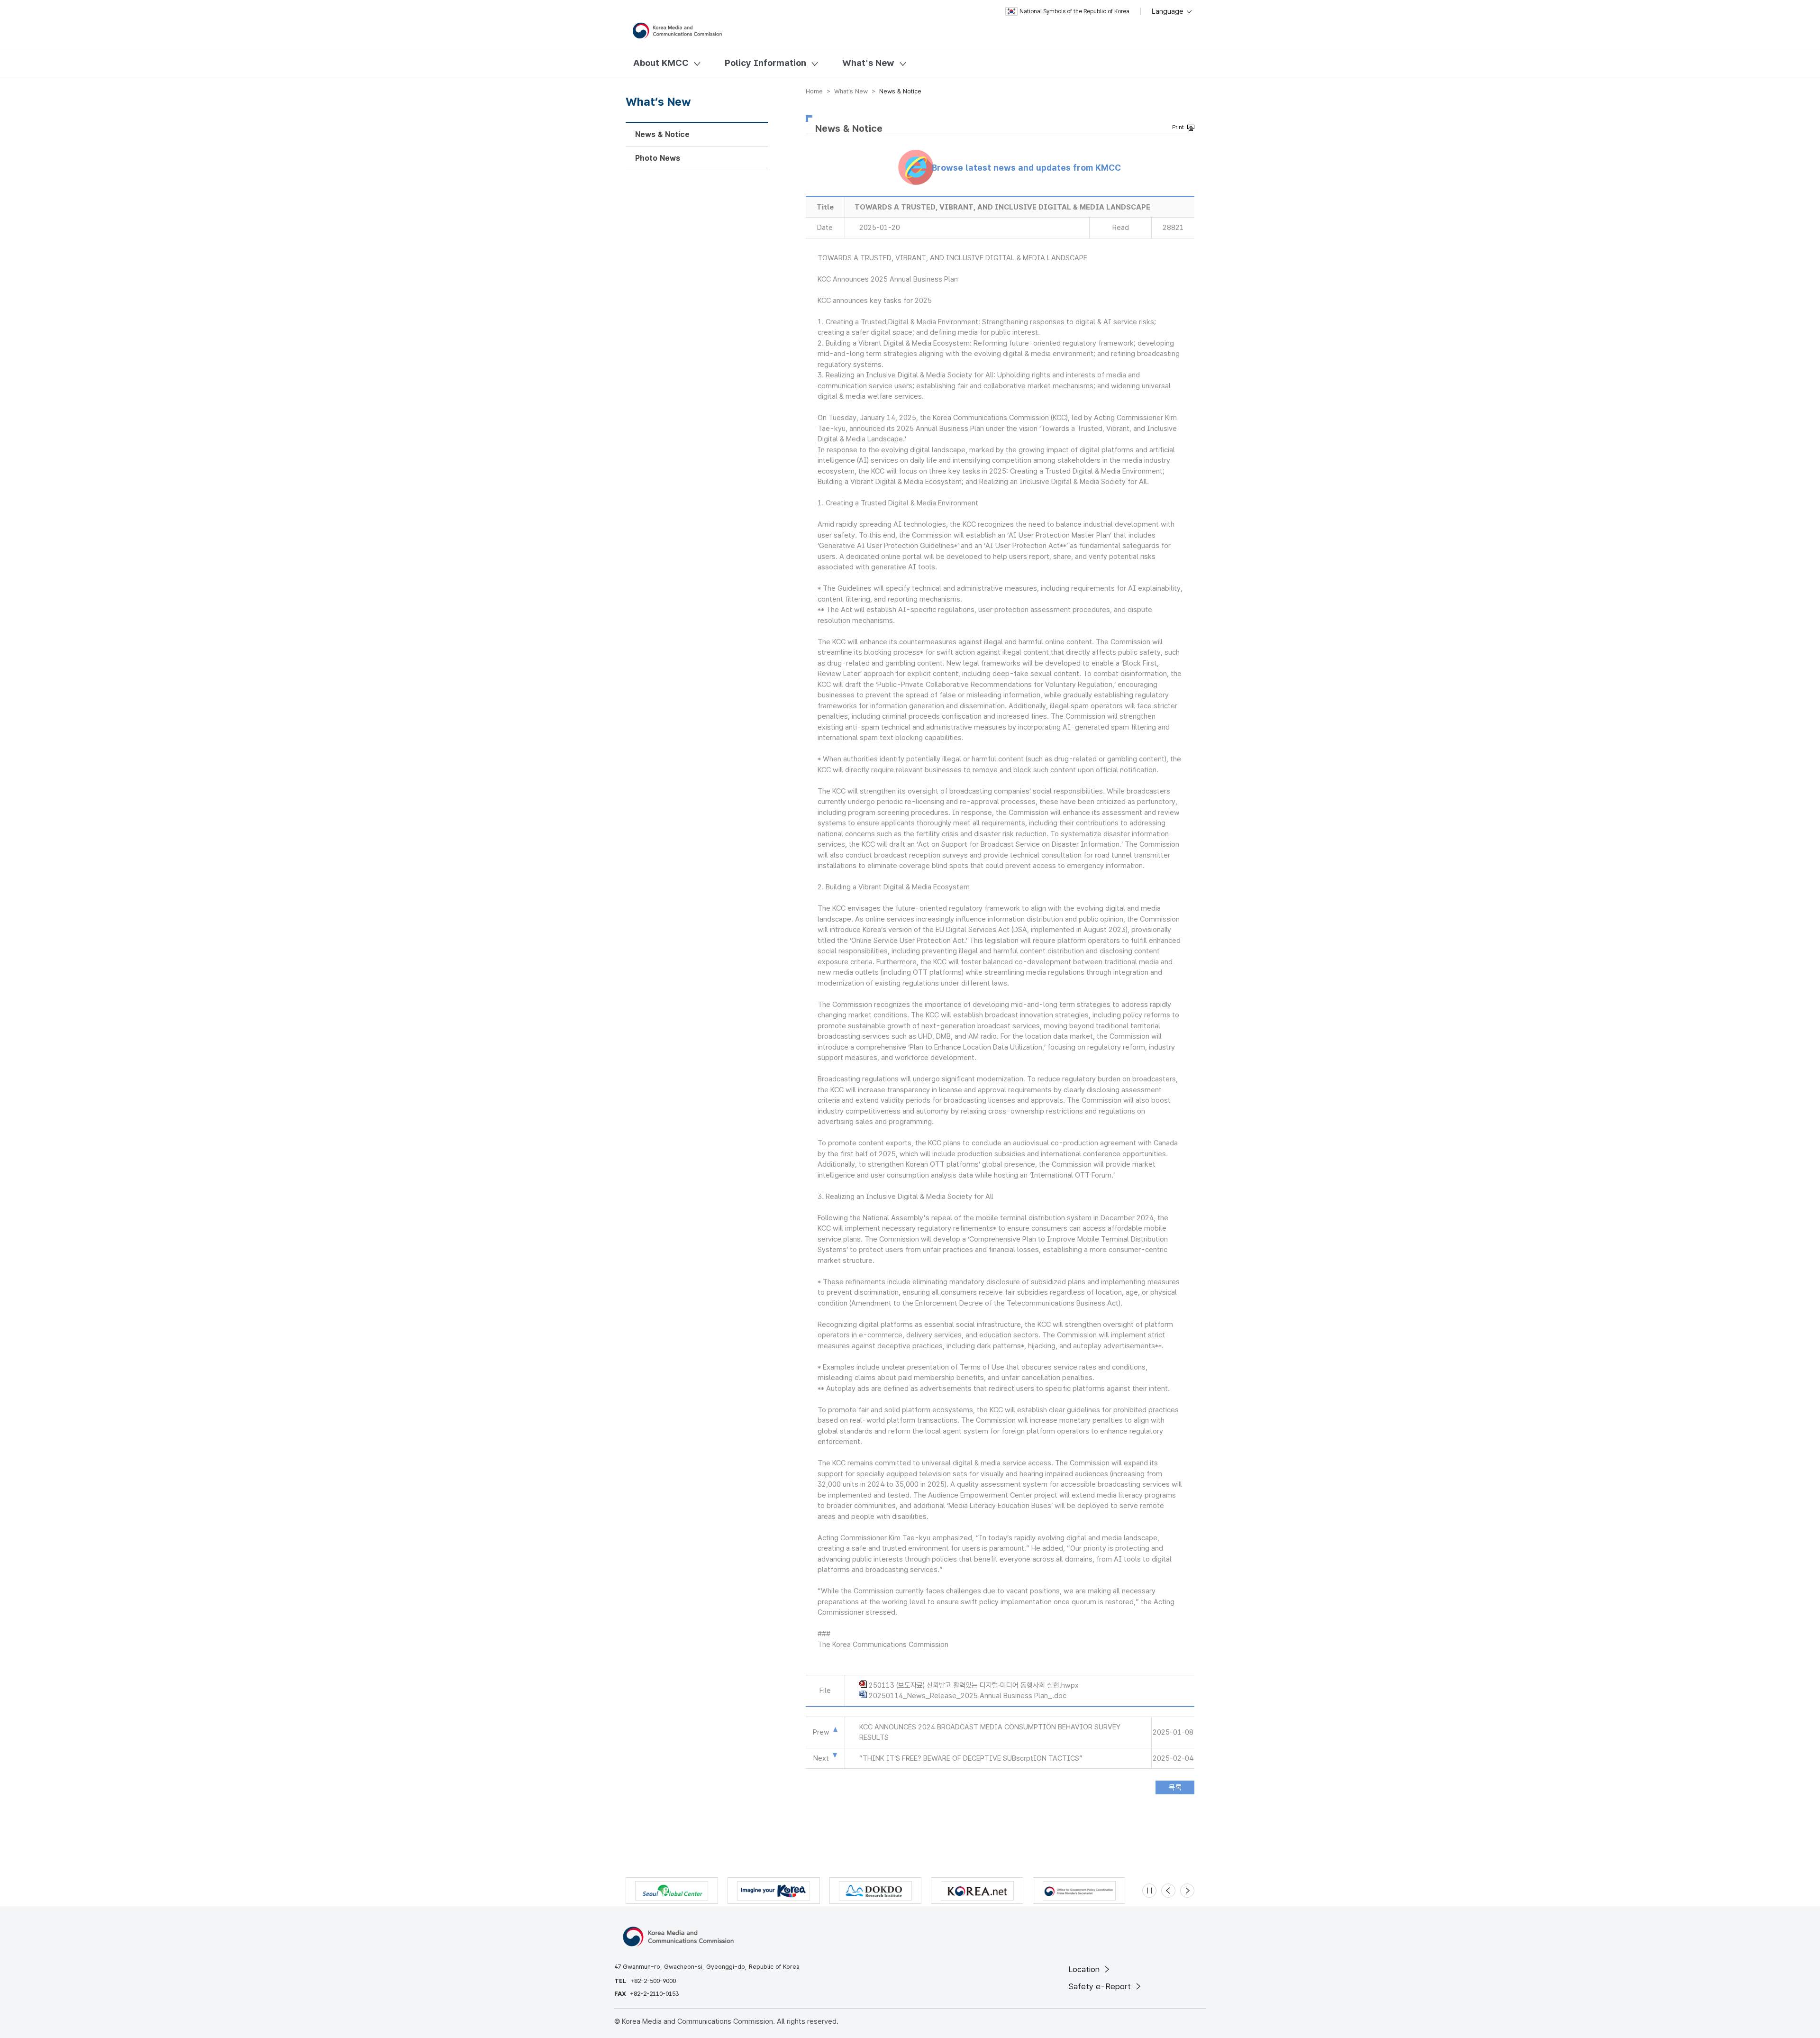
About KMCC (661, 63)
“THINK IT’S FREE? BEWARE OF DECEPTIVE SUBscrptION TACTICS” (971, 1758)
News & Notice (662, 134)
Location (1085, 1969)
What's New (868, 63)
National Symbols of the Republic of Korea (1074, 11)
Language (1169, 11)
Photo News (658, 158)
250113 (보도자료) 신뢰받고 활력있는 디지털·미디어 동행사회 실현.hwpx (974, 1685)
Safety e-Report (1101, 1986)
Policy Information (765, 63)
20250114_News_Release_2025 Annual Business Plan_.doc (968, 1696)
